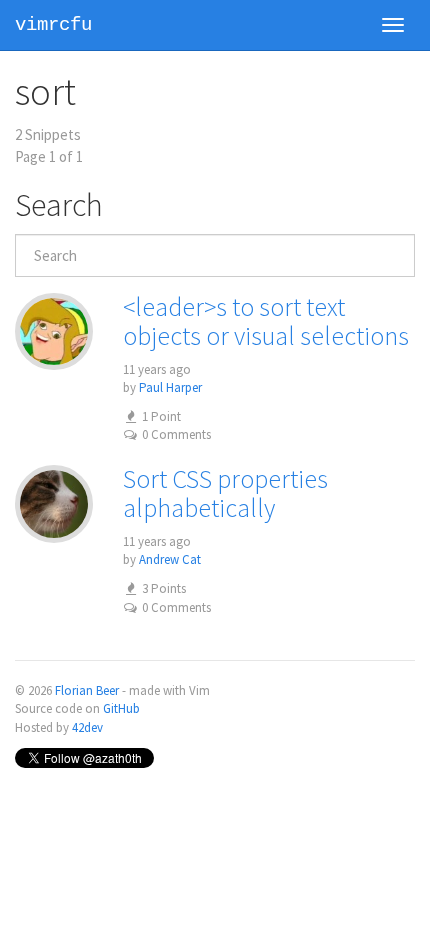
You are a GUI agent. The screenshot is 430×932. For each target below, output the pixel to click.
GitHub (121, 708)
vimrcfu (53, 25)
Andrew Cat (170, 559)
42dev (87, 727)
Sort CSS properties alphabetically (225, 493)
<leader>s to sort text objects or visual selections (266, 321)
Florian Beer (87, 690)
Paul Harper (170, 387)
